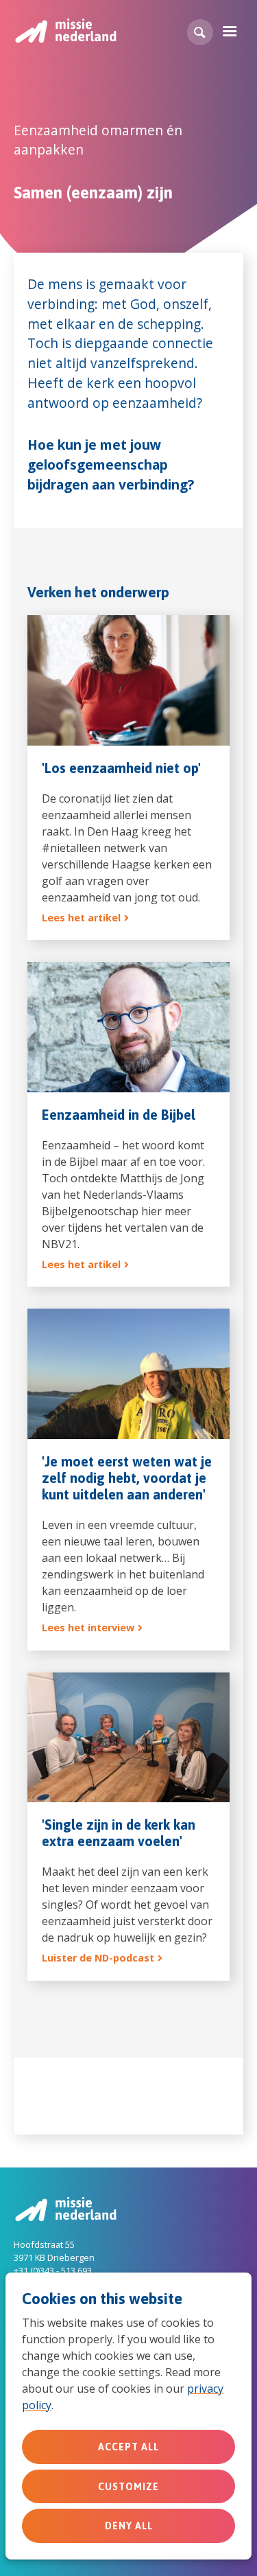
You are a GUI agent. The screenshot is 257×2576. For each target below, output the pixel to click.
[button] (200, 32)
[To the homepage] (65, 31)
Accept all (128, 2447)
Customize (128, 2487)
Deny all (129, 2526)
